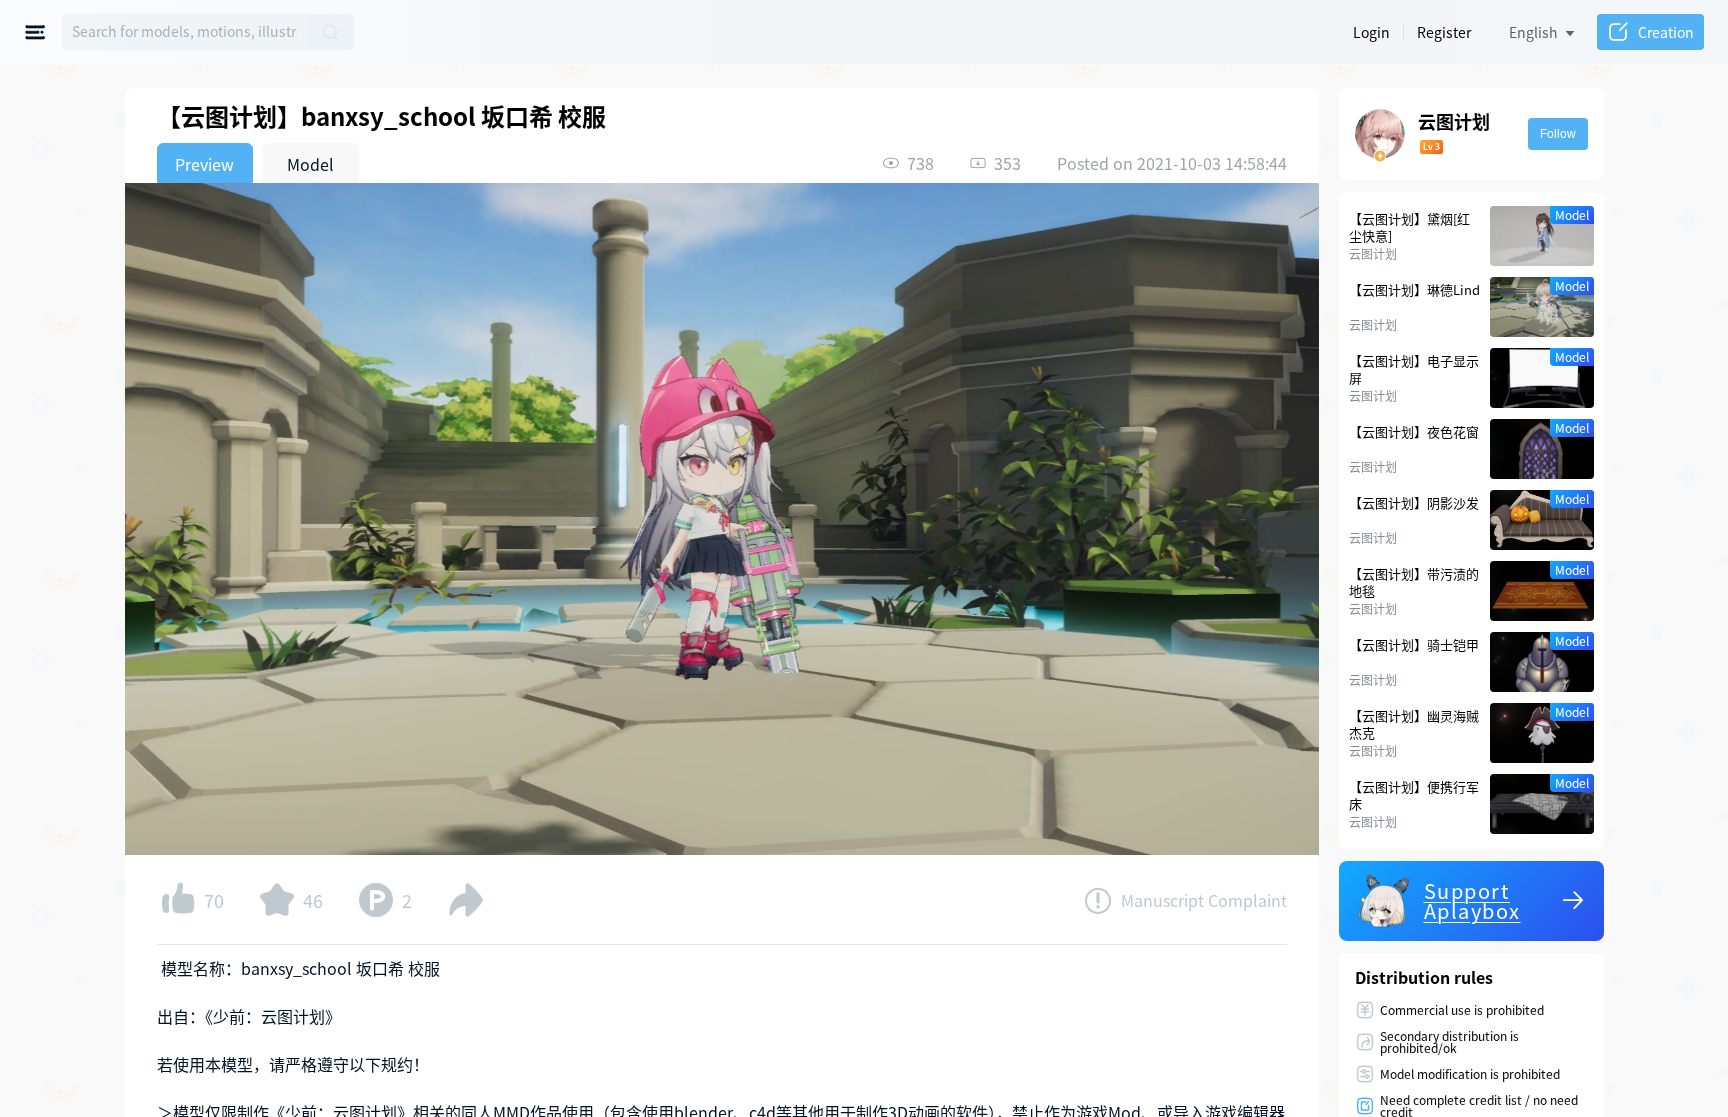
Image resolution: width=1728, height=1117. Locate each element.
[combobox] (184, 32)
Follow (1558, 134)
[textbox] (184, 32)
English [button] (1533, 32)
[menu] (39, 32)
